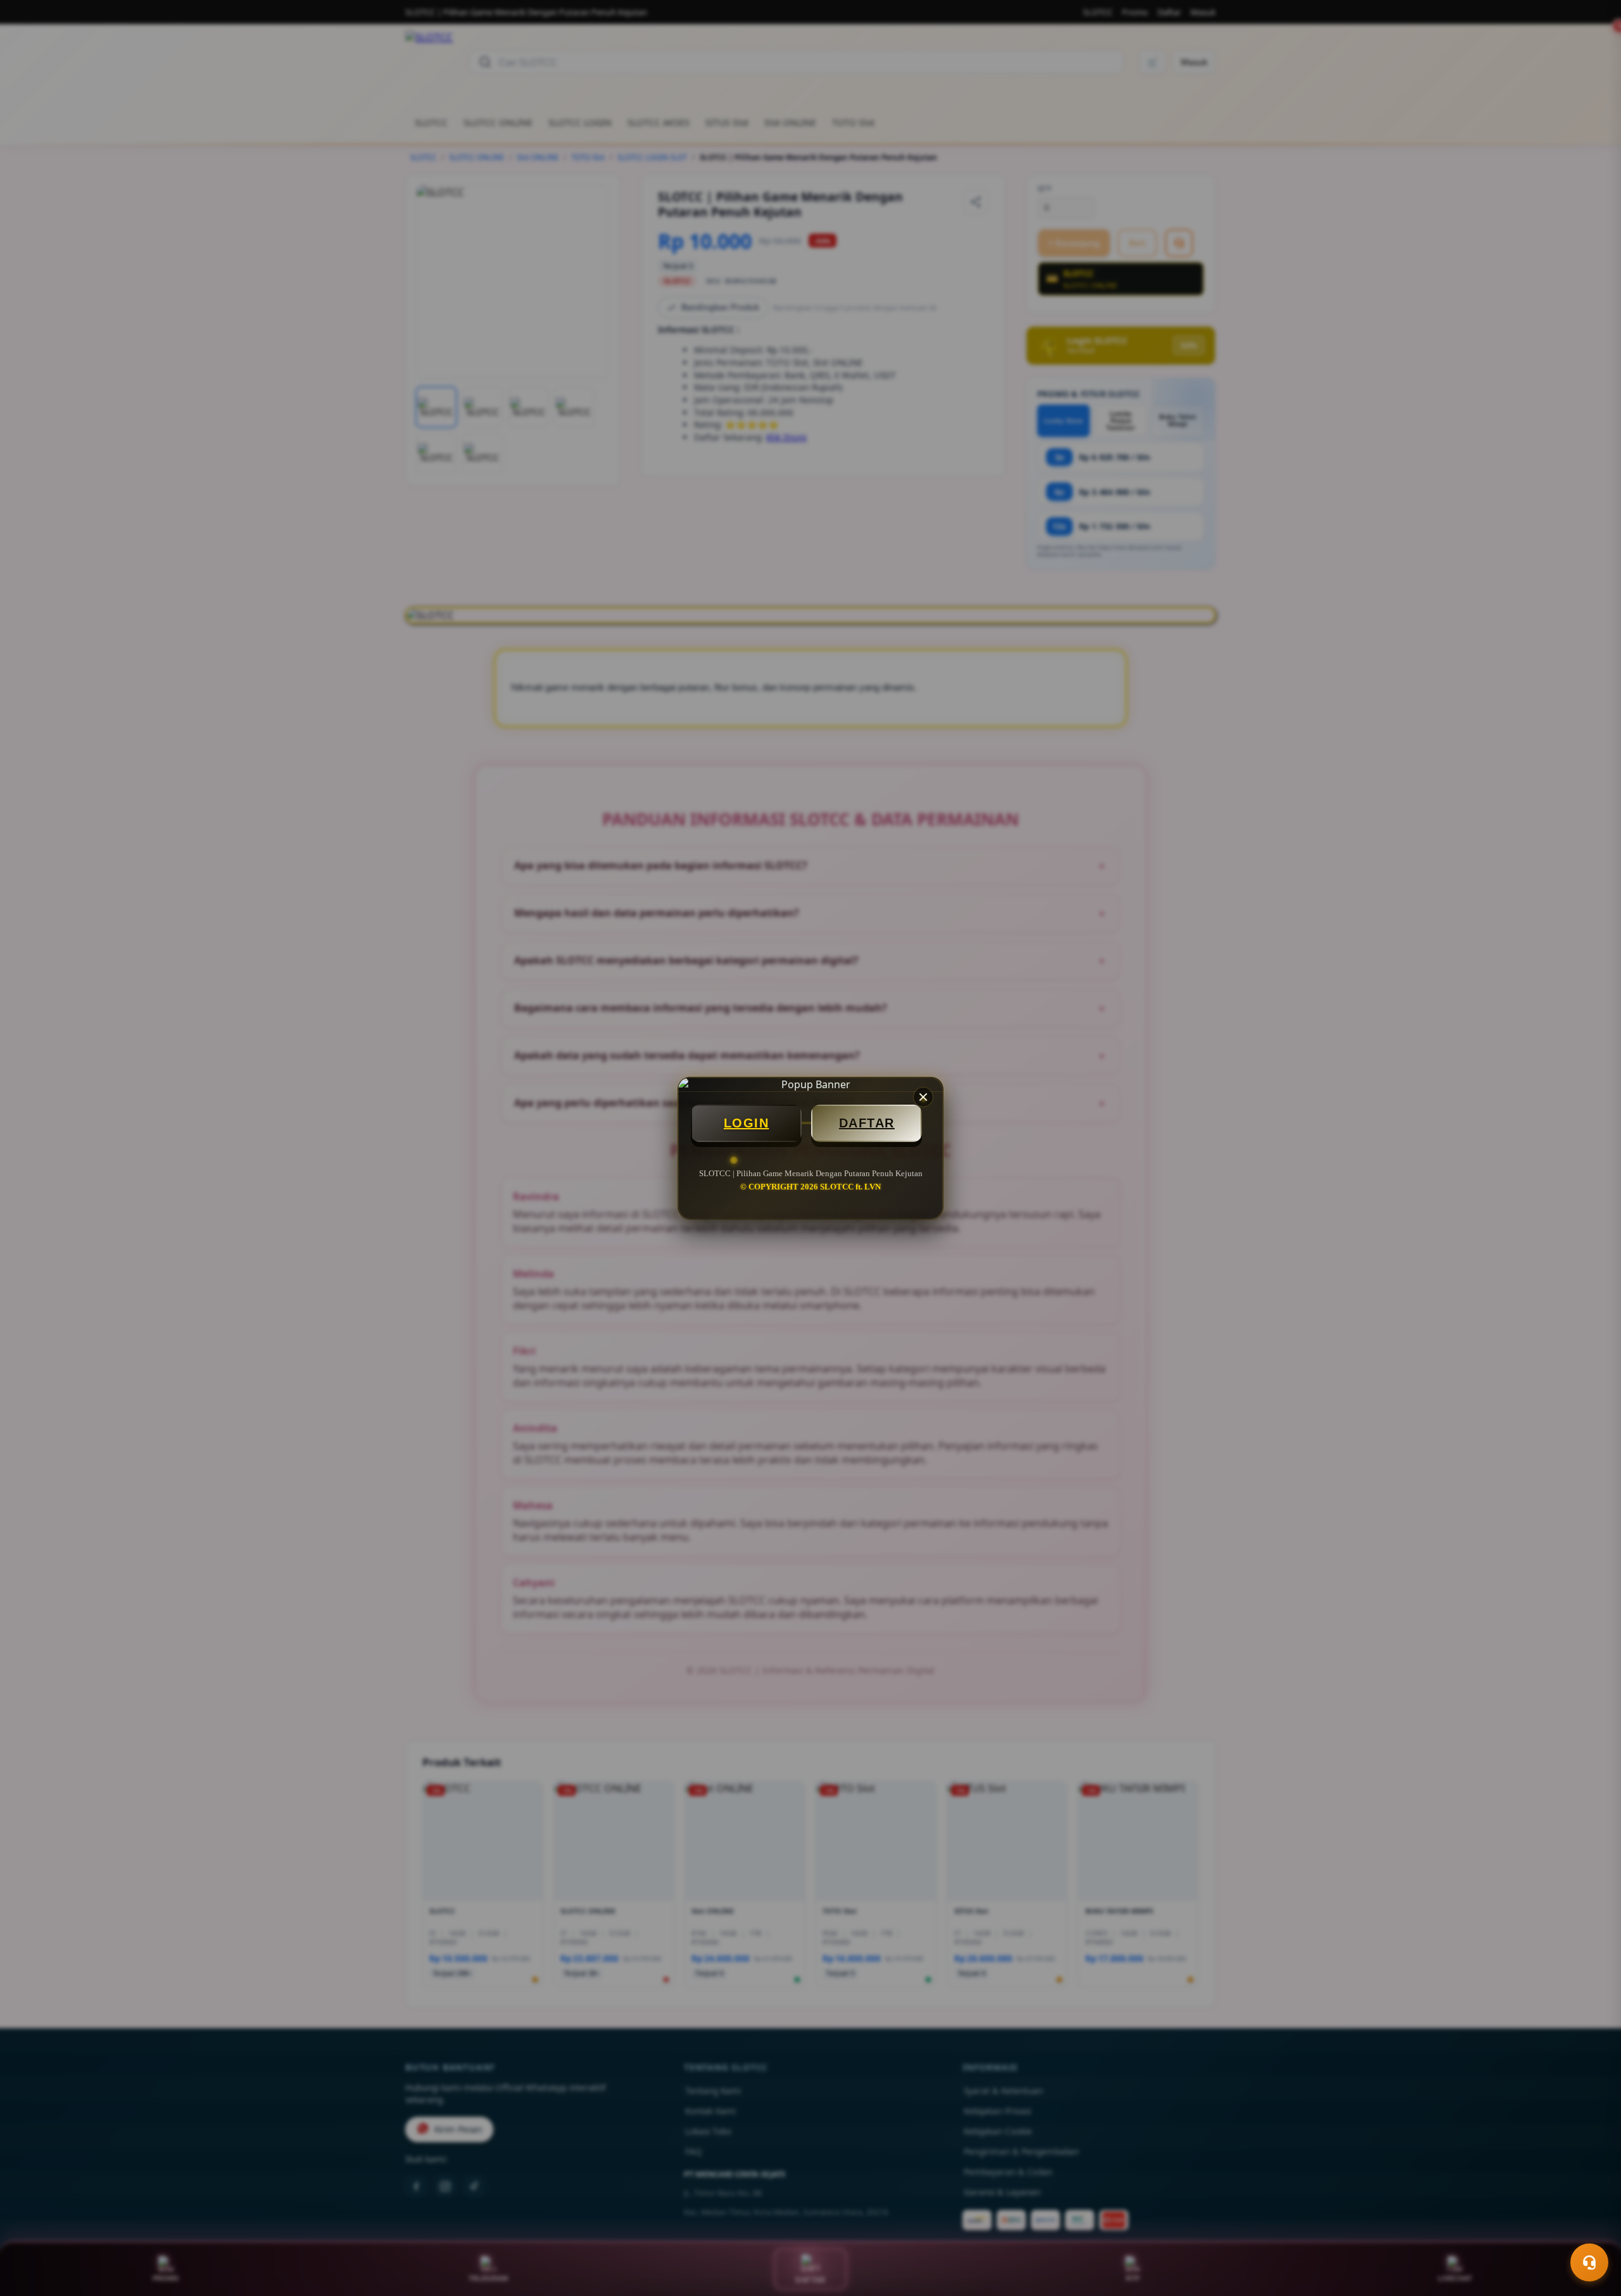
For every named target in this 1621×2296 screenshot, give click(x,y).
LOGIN (747, 1123)
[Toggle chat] (1589, 2262)
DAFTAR (867, 1123)
